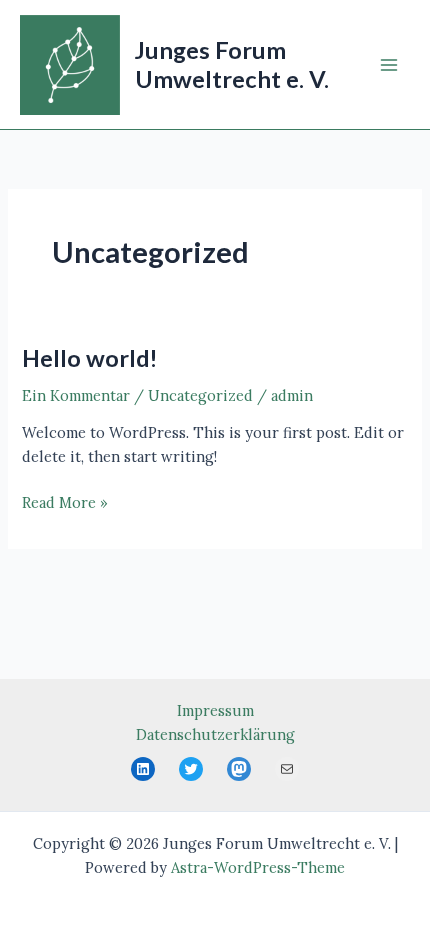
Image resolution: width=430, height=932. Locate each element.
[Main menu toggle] (389, 65)
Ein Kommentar (76, 395)
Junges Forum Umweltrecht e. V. (232, 64)
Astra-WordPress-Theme (258, 867)
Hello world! (90, 358)
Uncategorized (200, 395)
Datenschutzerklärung (215, 734)
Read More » (65, 503)
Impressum (215, 710)
